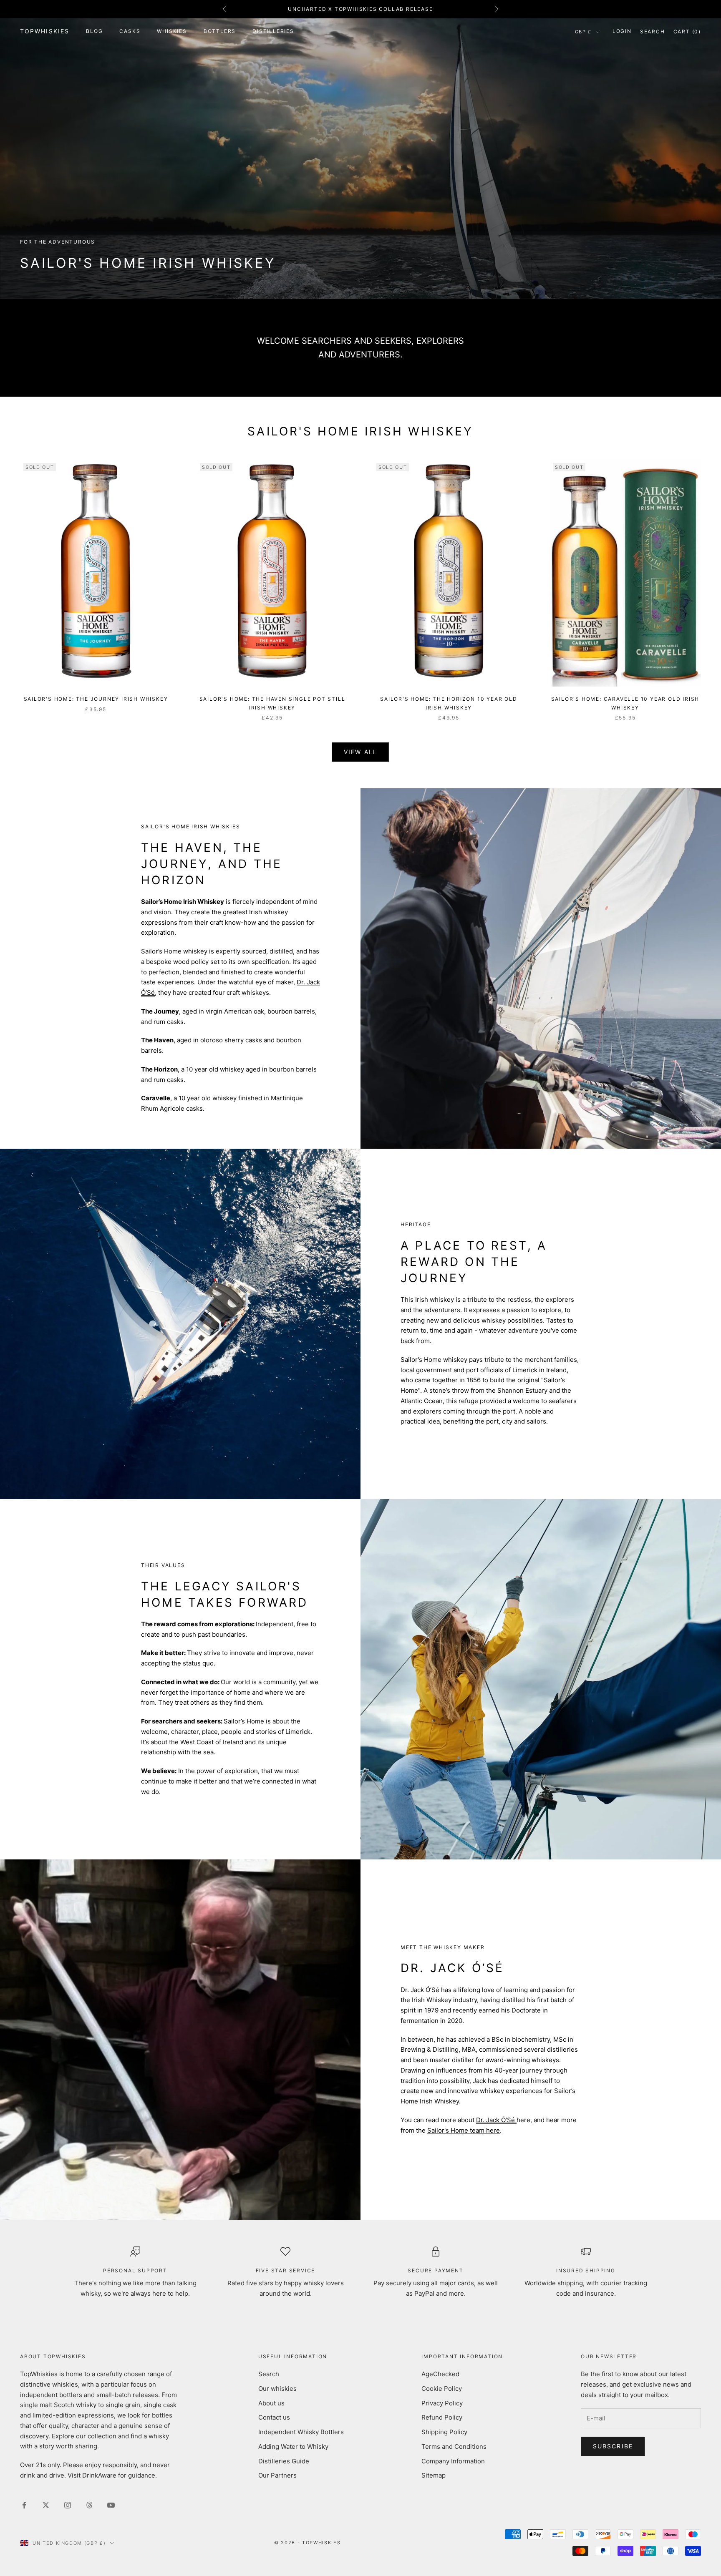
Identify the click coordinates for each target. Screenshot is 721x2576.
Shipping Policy (444, 2432)
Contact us (274, 2417)
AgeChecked (440, 2374)
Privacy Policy (442, 2403)
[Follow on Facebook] (24, 2505)
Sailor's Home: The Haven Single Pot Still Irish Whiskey (272, 703)
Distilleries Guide (284, 2461)
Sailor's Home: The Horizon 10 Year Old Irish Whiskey (449, 703)
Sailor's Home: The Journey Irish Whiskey (96, 699)
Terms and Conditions (454, 2446)
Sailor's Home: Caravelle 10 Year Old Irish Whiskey (625, 703)
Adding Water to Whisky (293, 2446)
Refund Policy (442, 2417)
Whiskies (172, 31)
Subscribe (613, 2446)
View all (360, 752)
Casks (130, 31)
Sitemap (434, 2475)
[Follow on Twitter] (46, 2505)
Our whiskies (277, 2389)
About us (271, 2403)
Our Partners (277, 2475)
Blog (94, 31)
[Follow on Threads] (89, 2505)
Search (269, 2374)
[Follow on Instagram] (68, 2505)
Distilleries (273, 31)
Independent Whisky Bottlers (301, 2432)
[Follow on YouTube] (111, 2505)
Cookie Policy (442, 2389)
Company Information (453, 2461)
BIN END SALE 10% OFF (360, 9)
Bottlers (220, 31)
